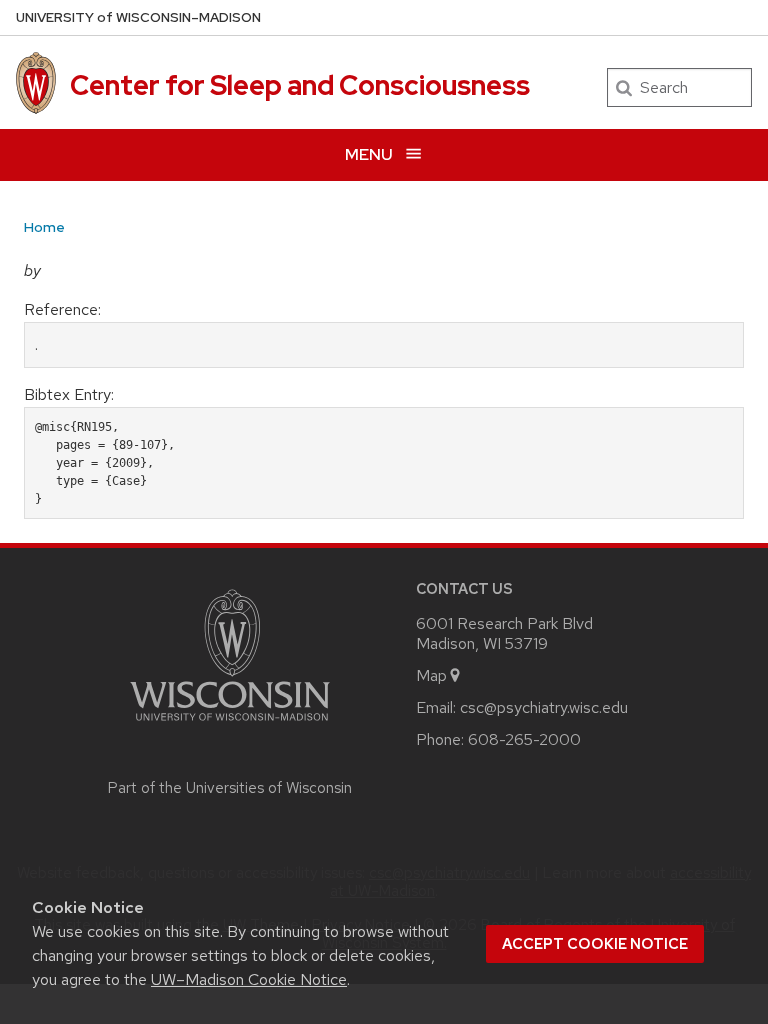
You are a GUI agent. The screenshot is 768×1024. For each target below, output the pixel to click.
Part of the (230, 788)
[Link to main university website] (230, 724)
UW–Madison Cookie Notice (249, 979)
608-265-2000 (524, 739)
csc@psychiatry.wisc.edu (544, 707)
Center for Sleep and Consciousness (300, 85)
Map (431, 675)
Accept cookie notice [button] (595, 944)
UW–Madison (138, 17)
